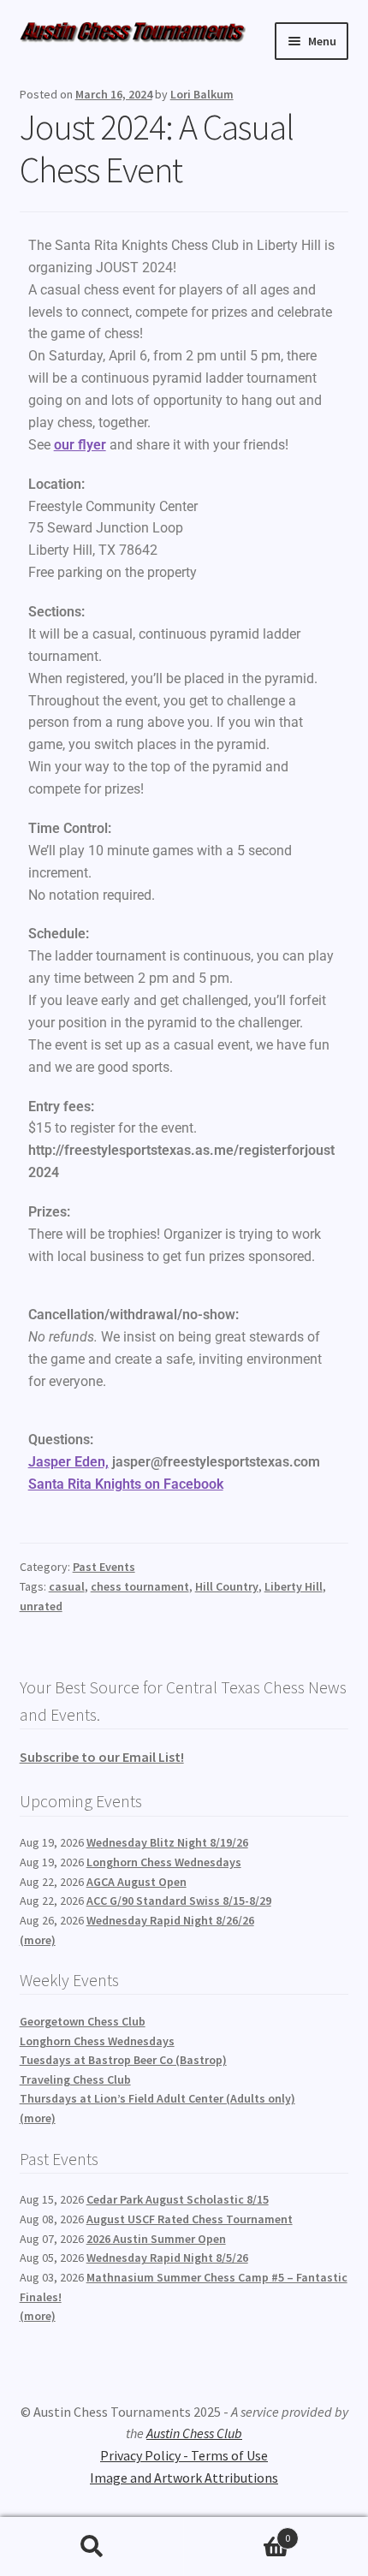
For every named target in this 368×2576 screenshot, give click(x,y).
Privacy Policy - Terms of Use (184, 2455)
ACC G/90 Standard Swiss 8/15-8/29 (179, 1901)
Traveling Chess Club (75, 2079)
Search (92, 2547)
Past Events (104, 1567)
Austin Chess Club (194, 2433)
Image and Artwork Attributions (184, 2478)
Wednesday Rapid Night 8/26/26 (170, 1920)
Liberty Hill (294, 1586)
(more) (38, 1940)
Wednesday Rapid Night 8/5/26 (167, 2258)
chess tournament (140, 1586)
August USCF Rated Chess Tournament (190, 2219)
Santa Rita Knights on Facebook (126, 1484)
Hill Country (227, 1586)
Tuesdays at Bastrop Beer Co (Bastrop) (123, 2060)
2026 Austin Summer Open (156, 2239)
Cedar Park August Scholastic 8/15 (178, 2199)
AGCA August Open (137, 1882)
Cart (237, 2532)
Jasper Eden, (68, 1462)
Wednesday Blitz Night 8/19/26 (167, 1842)
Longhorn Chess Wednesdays (164, 1862)
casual (67, 1586)
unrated (41, 1606)
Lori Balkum (202, 94)
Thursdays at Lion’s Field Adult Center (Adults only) (157, 2098)
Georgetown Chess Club (83, 2021)
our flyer (80, 445)
